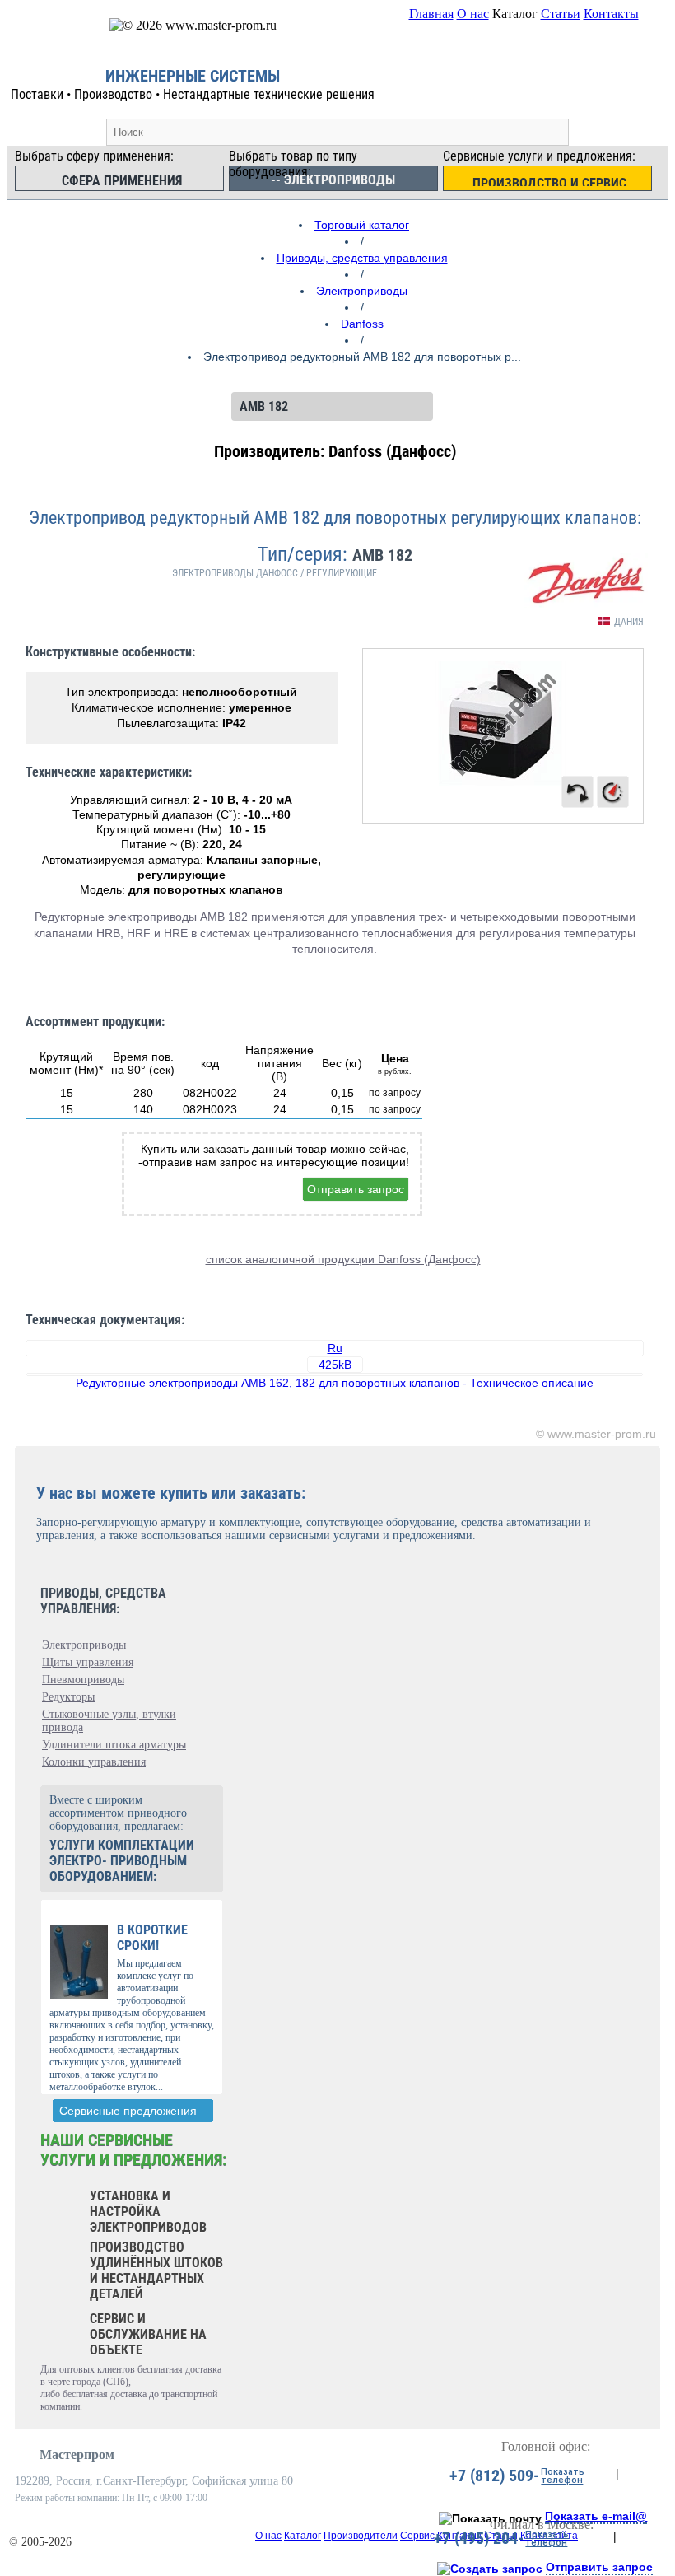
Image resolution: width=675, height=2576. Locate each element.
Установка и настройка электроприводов (148, 2212)
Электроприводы (362, 291)
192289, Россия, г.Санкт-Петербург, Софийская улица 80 (154, 2481)
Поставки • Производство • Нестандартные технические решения (193, 94)
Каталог (303, 2536)
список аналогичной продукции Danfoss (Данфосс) (343, 1259)
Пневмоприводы (83, 1680)
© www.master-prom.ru (596, 1434)
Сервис (417, 2536)
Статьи (561, 14)
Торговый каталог (362, 225)
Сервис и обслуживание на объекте (148, 2334)
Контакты (611, 14)
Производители (361, 2536)
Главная (431, 14)
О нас (473, 14)
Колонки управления (94, 1762)
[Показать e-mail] (490, 2518)
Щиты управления (88, 1662)
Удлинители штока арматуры (114, 1745)
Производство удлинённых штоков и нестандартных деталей (156, 2270)
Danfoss (362, 324)
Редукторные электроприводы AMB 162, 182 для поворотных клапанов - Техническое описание (335, 1383)
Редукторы (68, 1697)
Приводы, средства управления (362, 258)
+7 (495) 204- (479, 2538)
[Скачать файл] (335, 1374)
